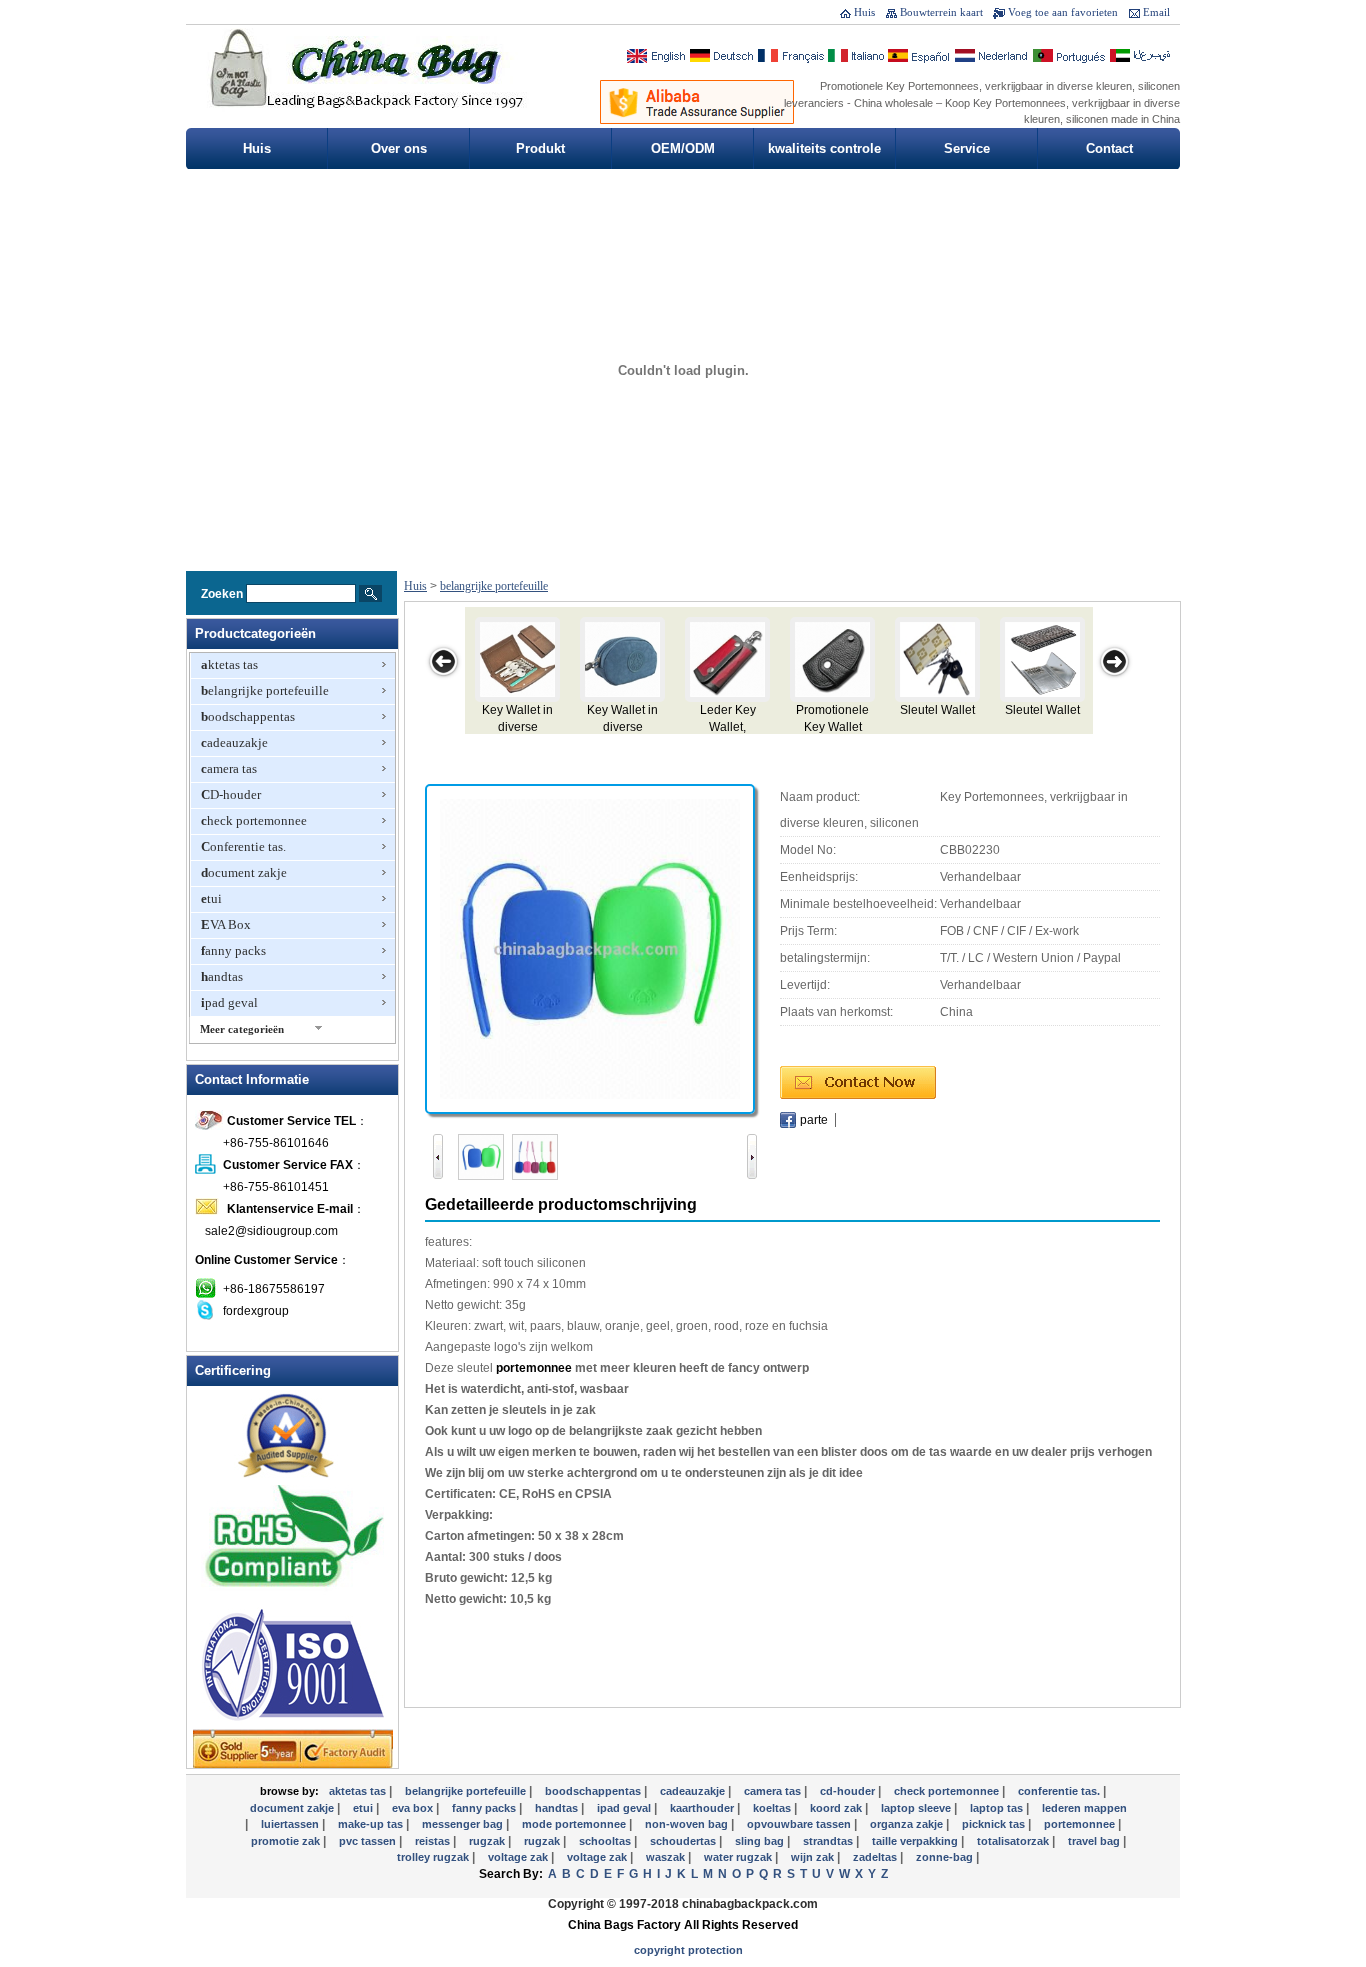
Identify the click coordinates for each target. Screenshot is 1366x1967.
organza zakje (908, 1824)
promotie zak (287, 1841)
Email (1156, 12)
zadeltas (876, 1857)
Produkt (540, 148)
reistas (434, 1841)
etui (211, 898)
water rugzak (739, 1857)
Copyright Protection (688, 1950)
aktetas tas (229, 664)
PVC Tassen (369, 1841)
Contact (1109, 148)
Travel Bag (1095, 1841)
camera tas (229, 768)
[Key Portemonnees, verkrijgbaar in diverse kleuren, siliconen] (590, 948)
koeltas (773, 1808)
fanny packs (233, 950)
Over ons (399, 148)
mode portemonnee (575, 1824)
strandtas (829, 1841)
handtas (222, 976)
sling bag (761, 1841)
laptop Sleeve (917, 1808)
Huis (864, 12)
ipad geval (229, 1002)
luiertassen (291, 1824)
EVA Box (226, 924)
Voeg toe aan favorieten (1063, 12)
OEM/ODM (683, 148)
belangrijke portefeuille (265, 690)
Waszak (667, 1857)
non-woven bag (688, 1824)
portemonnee (534, 1368)
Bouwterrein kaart (941, 12)
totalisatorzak (1014, 1841)
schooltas (606, 1841)
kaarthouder (703, 1808)
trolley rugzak (434, 1857)
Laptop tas (998, 1808)
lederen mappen (1084, 1808)
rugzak (543, 1841)
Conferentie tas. (243, 846)
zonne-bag (946, 1857)
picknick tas (995, 1824)
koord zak (837, 1808)
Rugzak (488, 1841)
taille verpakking (916, 1841)
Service (967, 148)
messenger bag (464, 1824)
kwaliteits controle (824, 148)
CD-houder (231, 794)
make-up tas (372, 1824)
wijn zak (814, 1857)
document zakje (244, 872)
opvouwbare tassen (800, 1824)
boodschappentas (248, 716)
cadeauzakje (234, 742)
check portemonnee (254, 820)
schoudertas (684, 1841)
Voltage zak (519, 1857)
